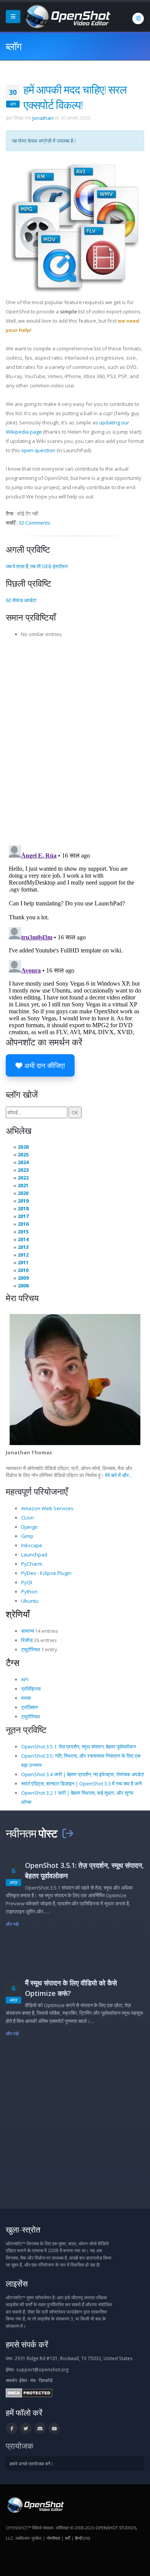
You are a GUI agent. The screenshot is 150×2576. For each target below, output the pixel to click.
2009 (23, 1278)
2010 (23, 1270)
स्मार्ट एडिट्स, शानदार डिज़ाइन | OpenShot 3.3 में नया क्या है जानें (81, 1784)
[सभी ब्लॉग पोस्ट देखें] (68, 1833)
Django (29, 1527)
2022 (23, 1178)
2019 (23, 1201)
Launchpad (34, 1555)
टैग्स (12, 1662)
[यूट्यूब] (54, 2428)
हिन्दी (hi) (82, 2538)
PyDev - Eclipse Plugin (46, 1573)
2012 (23, 1255)
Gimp (27, 1536)
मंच (33, 2380)
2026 (23, 1147)
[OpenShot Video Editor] (67, 16)
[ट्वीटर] (26, 2428)
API (25, 1679)
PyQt (27, 1582)
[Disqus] (75, 739)
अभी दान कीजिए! (44, 1065)
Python (29, 1592)
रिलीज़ (27, 1640)
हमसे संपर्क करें (27, 2344)
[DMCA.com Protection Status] (29, 2393)
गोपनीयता (53, 2538)
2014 (23, 1239)
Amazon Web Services (47, 1508)
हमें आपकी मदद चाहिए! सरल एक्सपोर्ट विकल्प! (75, 97)
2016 (23, 1224)
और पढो (12, 1924)
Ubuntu (30, 1601)
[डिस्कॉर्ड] (40, 2428)
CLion (27, 1518)
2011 (23, 1262)
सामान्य (27, 1631)
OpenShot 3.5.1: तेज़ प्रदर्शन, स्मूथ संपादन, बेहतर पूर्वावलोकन (78, 1746)
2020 (23, 1193)
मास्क (26, 1698)
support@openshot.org (42, 2369)
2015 (23, 1232)
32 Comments (35, 523)
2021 (23, 1185)
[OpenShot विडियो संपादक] (35, 2505)
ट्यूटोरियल (31, 1649)
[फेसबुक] (12, 2428)
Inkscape (32, 1545)
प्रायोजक (20, 2446)
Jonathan (43, 118)
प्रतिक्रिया (31, 1689)
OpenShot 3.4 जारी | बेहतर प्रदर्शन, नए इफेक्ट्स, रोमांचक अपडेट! (83, 1774)
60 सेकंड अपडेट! (21, 600)
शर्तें (67, 2538)
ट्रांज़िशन (29, 1707)
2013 (23, 1247)
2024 (23, 1162)
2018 (23, 1208)
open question (38, 450)
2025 (23, 1154)
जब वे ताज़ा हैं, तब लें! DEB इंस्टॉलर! (37, 566)
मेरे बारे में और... (119, 1475)
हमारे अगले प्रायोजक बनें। (32, 2463)
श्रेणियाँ (18, 1614)
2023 (23, 1170)
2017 (23, 1216)
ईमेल (23, 2380)
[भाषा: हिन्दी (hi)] (138, 19)
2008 (23, 1285)
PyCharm (32, 1564)
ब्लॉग (14, 46)
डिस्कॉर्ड (46, 2380)
